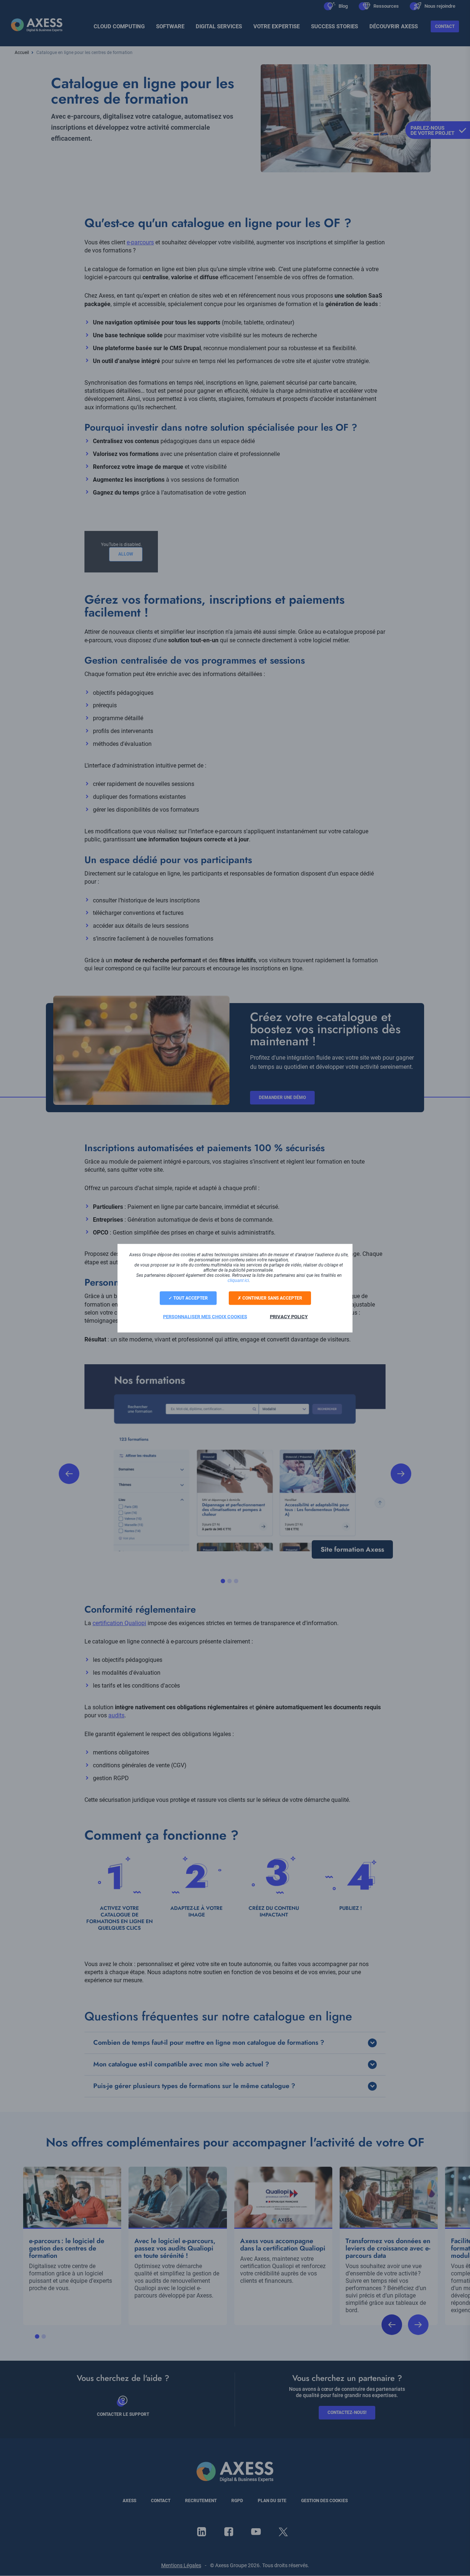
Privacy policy (289, 1316)
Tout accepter (190, 1298)
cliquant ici (238, 1280)
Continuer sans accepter (272, 1298)
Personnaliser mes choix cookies (205, 1316)
